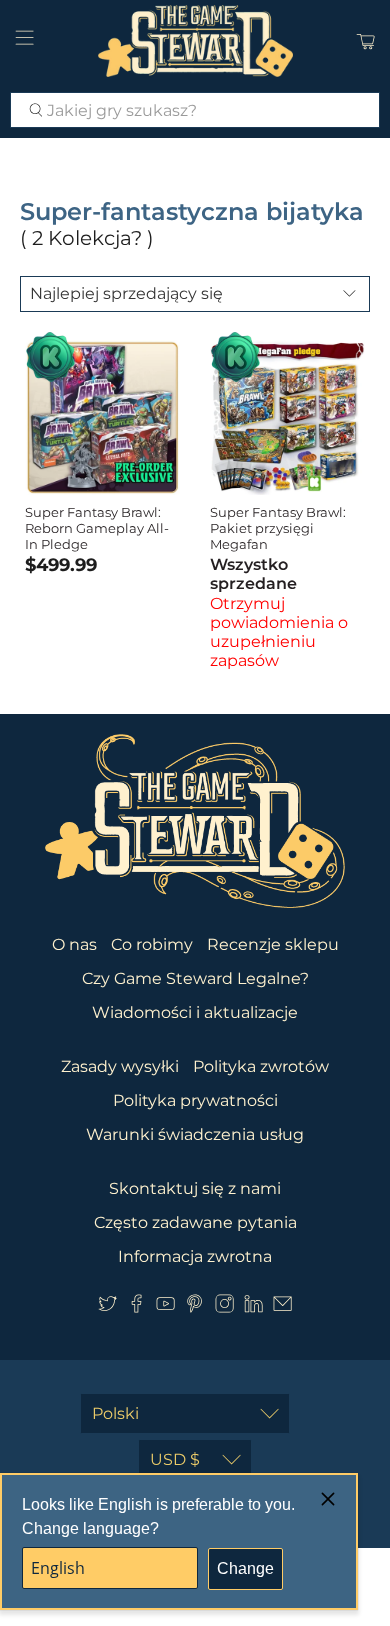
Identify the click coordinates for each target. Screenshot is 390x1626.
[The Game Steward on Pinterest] (194, 1307)
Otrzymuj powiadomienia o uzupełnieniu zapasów (279, 632)
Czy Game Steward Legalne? (195, 978)
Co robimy (152, 944)
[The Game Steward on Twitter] (107, 1307)
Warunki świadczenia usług (195, 1134)
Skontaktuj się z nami (195, 1188)
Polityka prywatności (195, 1100)
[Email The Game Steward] (282, 1307)
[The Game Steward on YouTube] (165, 1307)
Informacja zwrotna (195, 1256)
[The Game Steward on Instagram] (224, 1307)
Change (245, 1568)
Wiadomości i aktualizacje (195, 1012)
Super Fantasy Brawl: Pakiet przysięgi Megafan (278, 527)
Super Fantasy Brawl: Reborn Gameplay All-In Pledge (97, 527)
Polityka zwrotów (261, 1066)
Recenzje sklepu (273, 944)
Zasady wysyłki (120, 1066)
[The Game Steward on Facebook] (136, 1307)
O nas (74, 944)
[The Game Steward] (195, 41)
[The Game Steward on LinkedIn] (253, 1307)
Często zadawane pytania (195, 1222)
